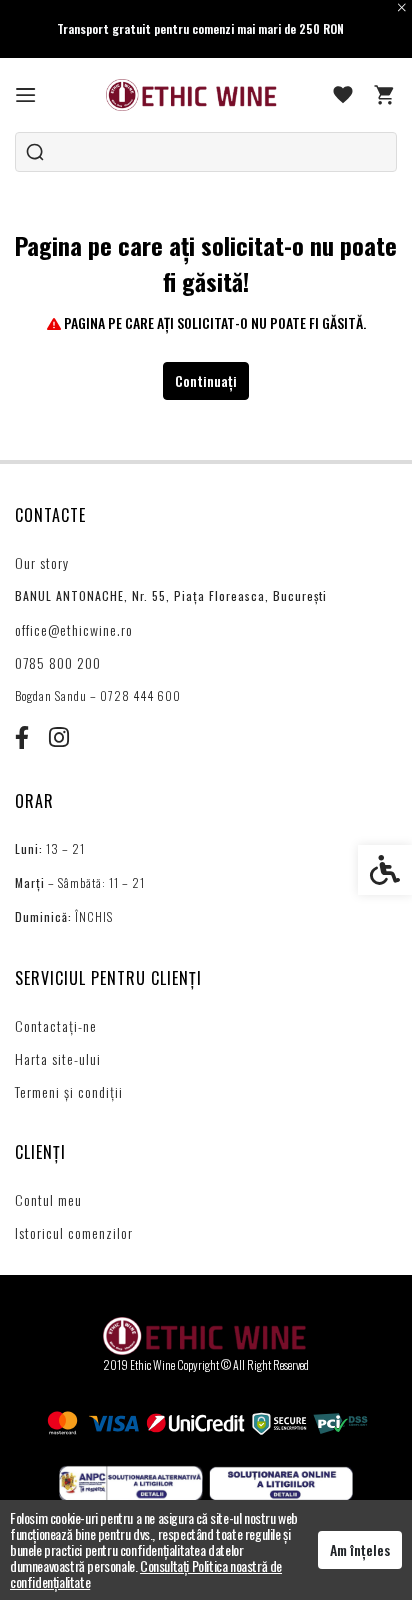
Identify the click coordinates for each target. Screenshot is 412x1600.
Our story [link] (42, 562)
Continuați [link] (206, 380)
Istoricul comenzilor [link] (74, 1232)
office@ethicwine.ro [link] (74, 629)
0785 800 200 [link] (58, 662)
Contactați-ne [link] (56, 1025)
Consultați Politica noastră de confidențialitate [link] (146, 1573)
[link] (26, 95)
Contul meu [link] (48, 1199)
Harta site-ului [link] (58, 1058)
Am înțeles (360, 1549)
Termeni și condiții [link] (69, 1091)
